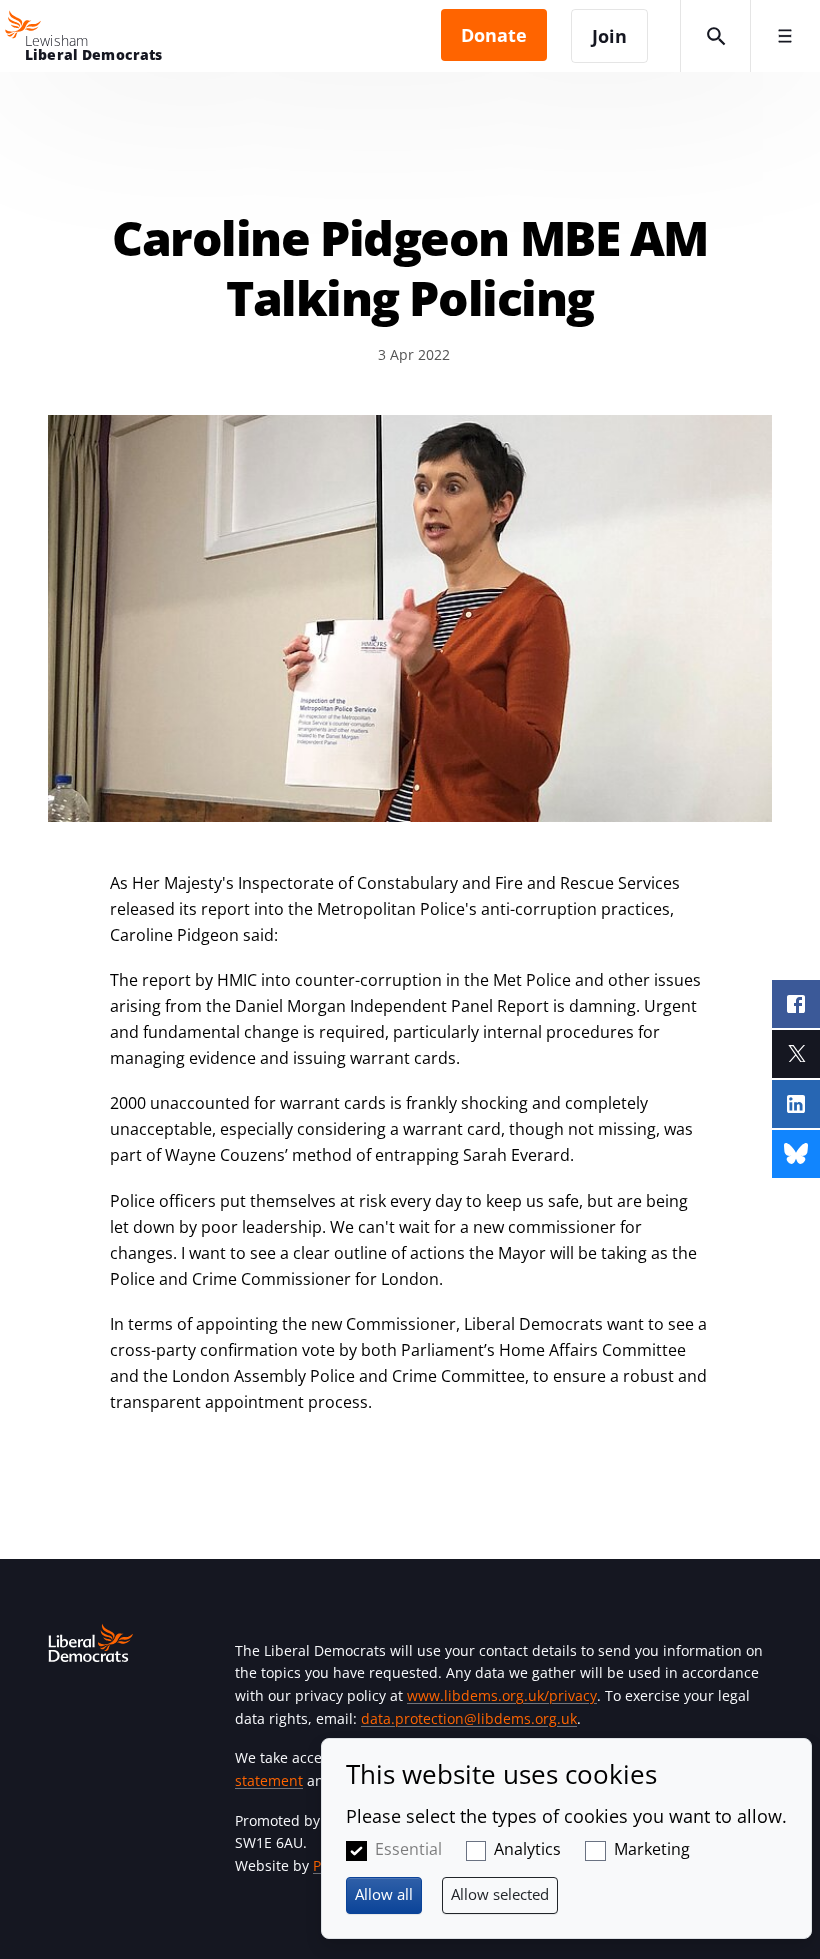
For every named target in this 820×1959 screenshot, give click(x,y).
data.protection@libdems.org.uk (469, 1718)
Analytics (527, 1849)
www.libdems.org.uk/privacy (502, 1695)
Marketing (652, 1849)
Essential (408, 1849)
